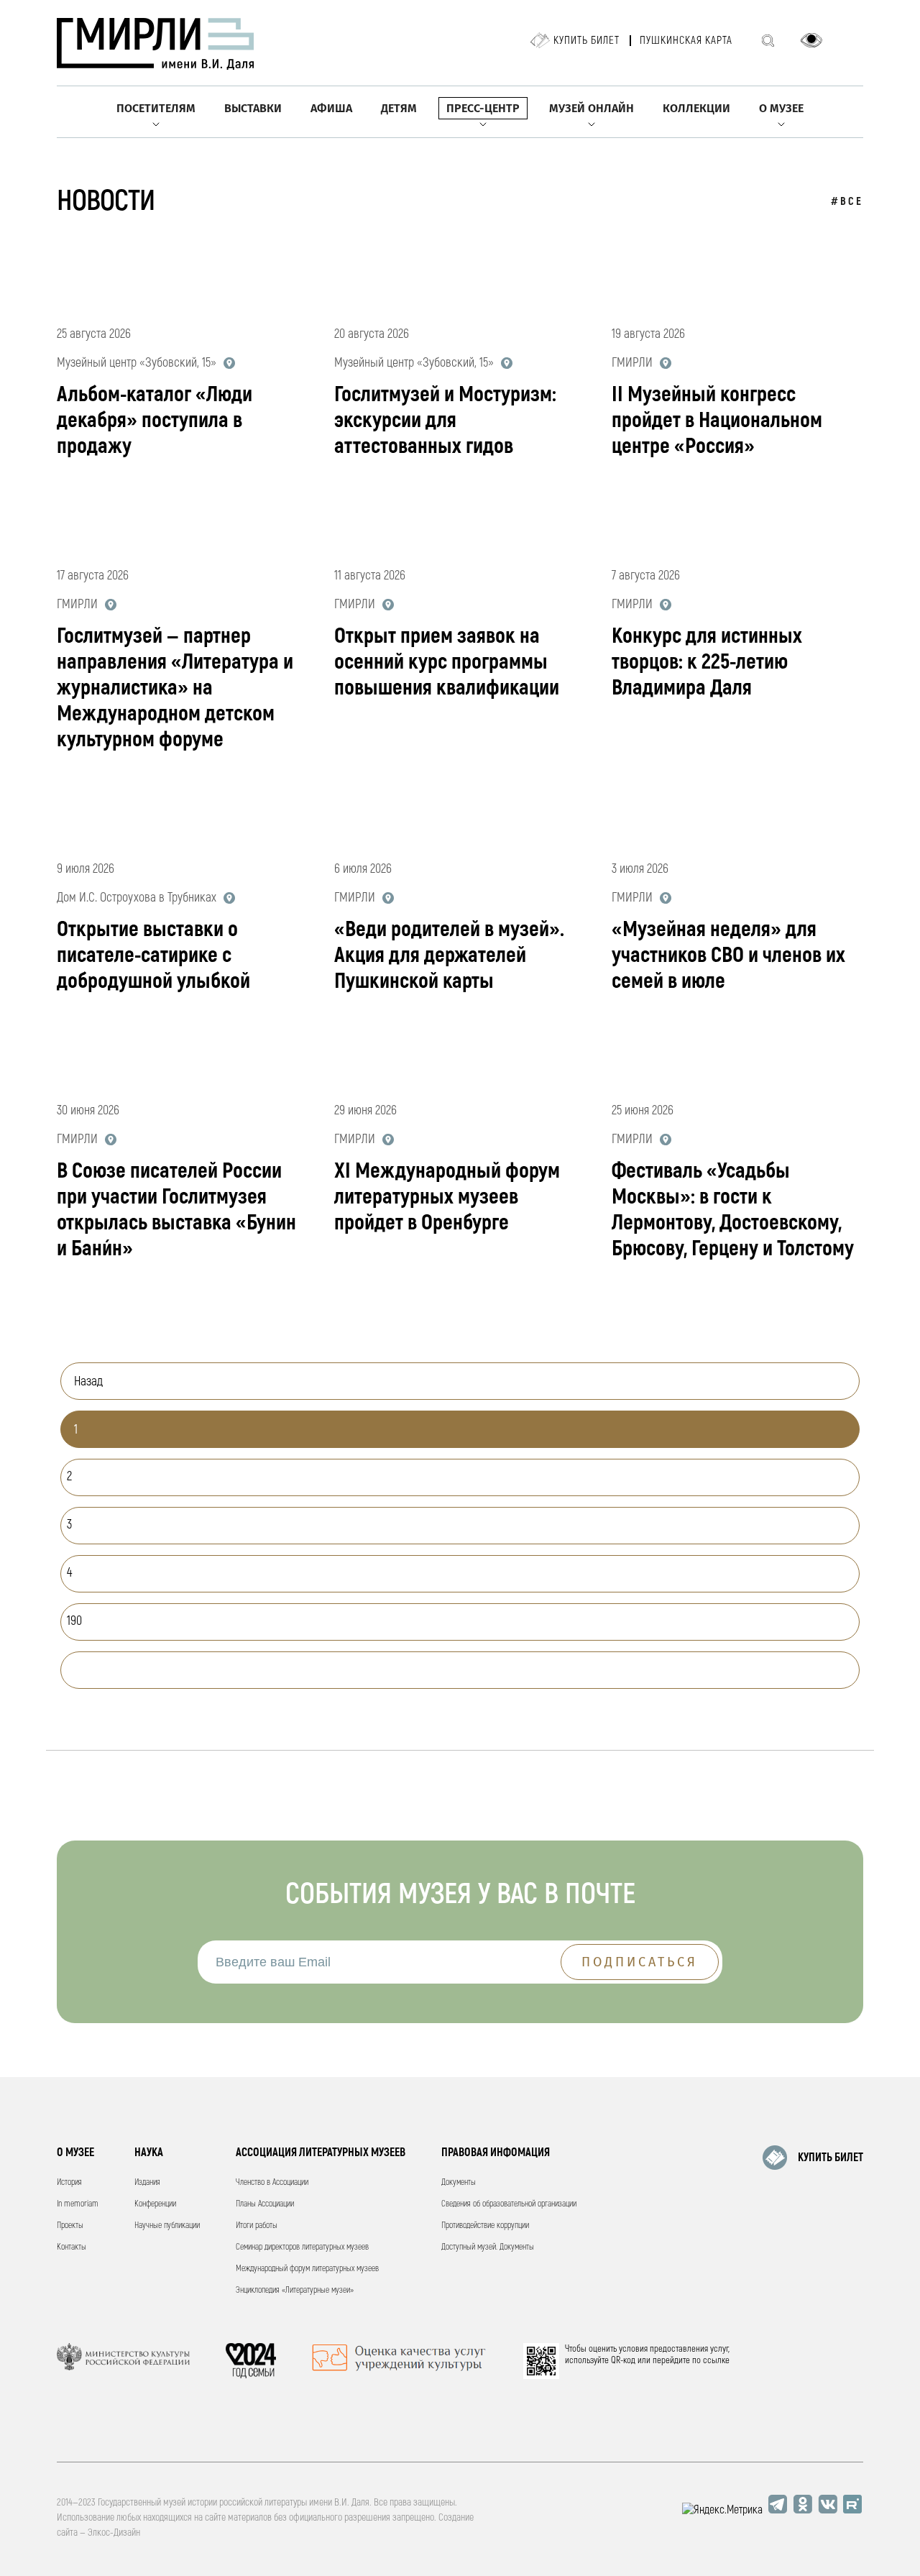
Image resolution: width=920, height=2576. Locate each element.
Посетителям (156, 108)
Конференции (155, 2204)
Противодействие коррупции (485, 2226)
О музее (781, 108)
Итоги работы (257, 2226)
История (69, 2182)
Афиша (331, 108)
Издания (147, 2182)
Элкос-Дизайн (114, 2533)
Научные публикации (167, 2226)
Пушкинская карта (686, 41)
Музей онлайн (592, 108)
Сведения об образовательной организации (509, 2204)
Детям (399, 108)
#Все (847, 202)
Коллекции (696, 108)
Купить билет (586, 41)
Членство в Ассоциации (272, 2182)
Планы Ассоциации (265, 2204)
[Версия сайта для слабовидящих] (811, 40)
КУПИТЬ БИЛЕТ (831, 2158)
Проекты (70, 2226)
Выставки (253, 108)
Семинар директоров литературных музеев (302, 2247)
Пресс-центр (483, 108)
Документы (459, 2182)
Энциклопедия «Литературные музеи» (295, 2290)
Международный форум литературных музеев (307, 2269)
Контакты (72, 2247)
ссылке (716, 2360)
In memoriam (78, 2204)
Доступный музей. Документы (488, 2247)
